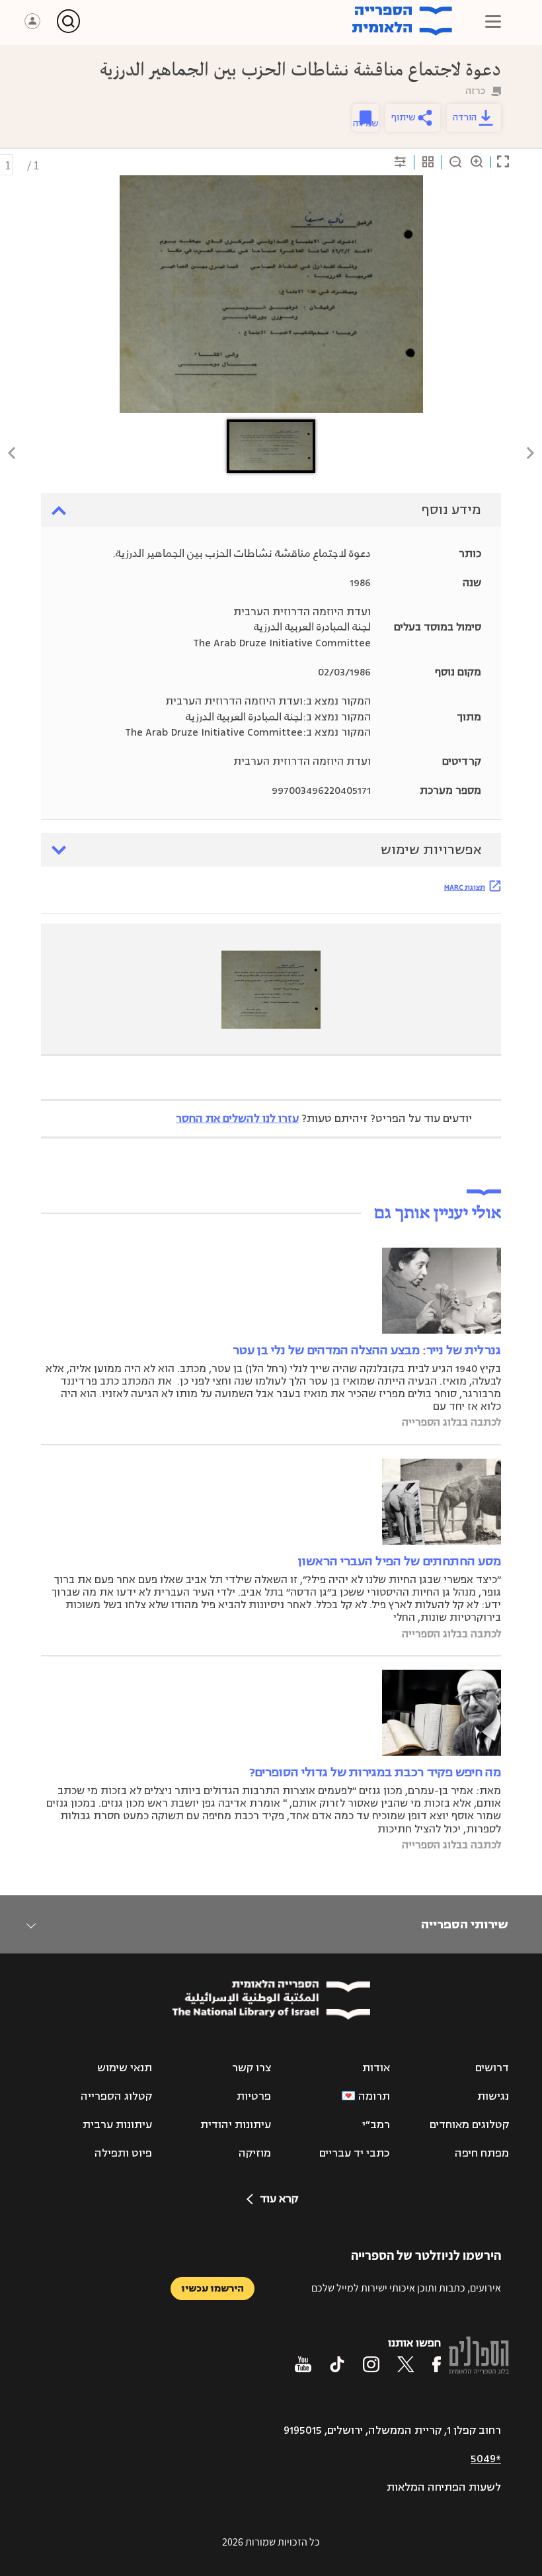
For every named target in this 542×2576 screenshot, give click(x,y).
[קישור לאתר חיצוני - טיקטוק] (337, 2364)
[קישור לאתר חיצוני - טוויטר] (406, 2364)
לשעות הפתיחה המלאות (444, 2487)
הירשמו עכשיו (213, 2289)
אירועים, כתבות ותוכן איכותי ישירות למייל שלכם (406, 2288)
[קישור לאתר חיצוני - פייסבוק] (437, 2364)
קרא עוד (279, 2199)
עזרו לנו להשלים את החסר (237, 1119)
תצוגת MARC (465, 887)
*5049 (486, 2459)
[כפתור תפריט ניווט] (493, 21)
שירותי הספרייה (464, 1924)
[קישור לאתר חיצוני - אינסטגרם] (371, 2364)
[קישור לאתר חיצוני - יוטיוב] (303, 2364)
